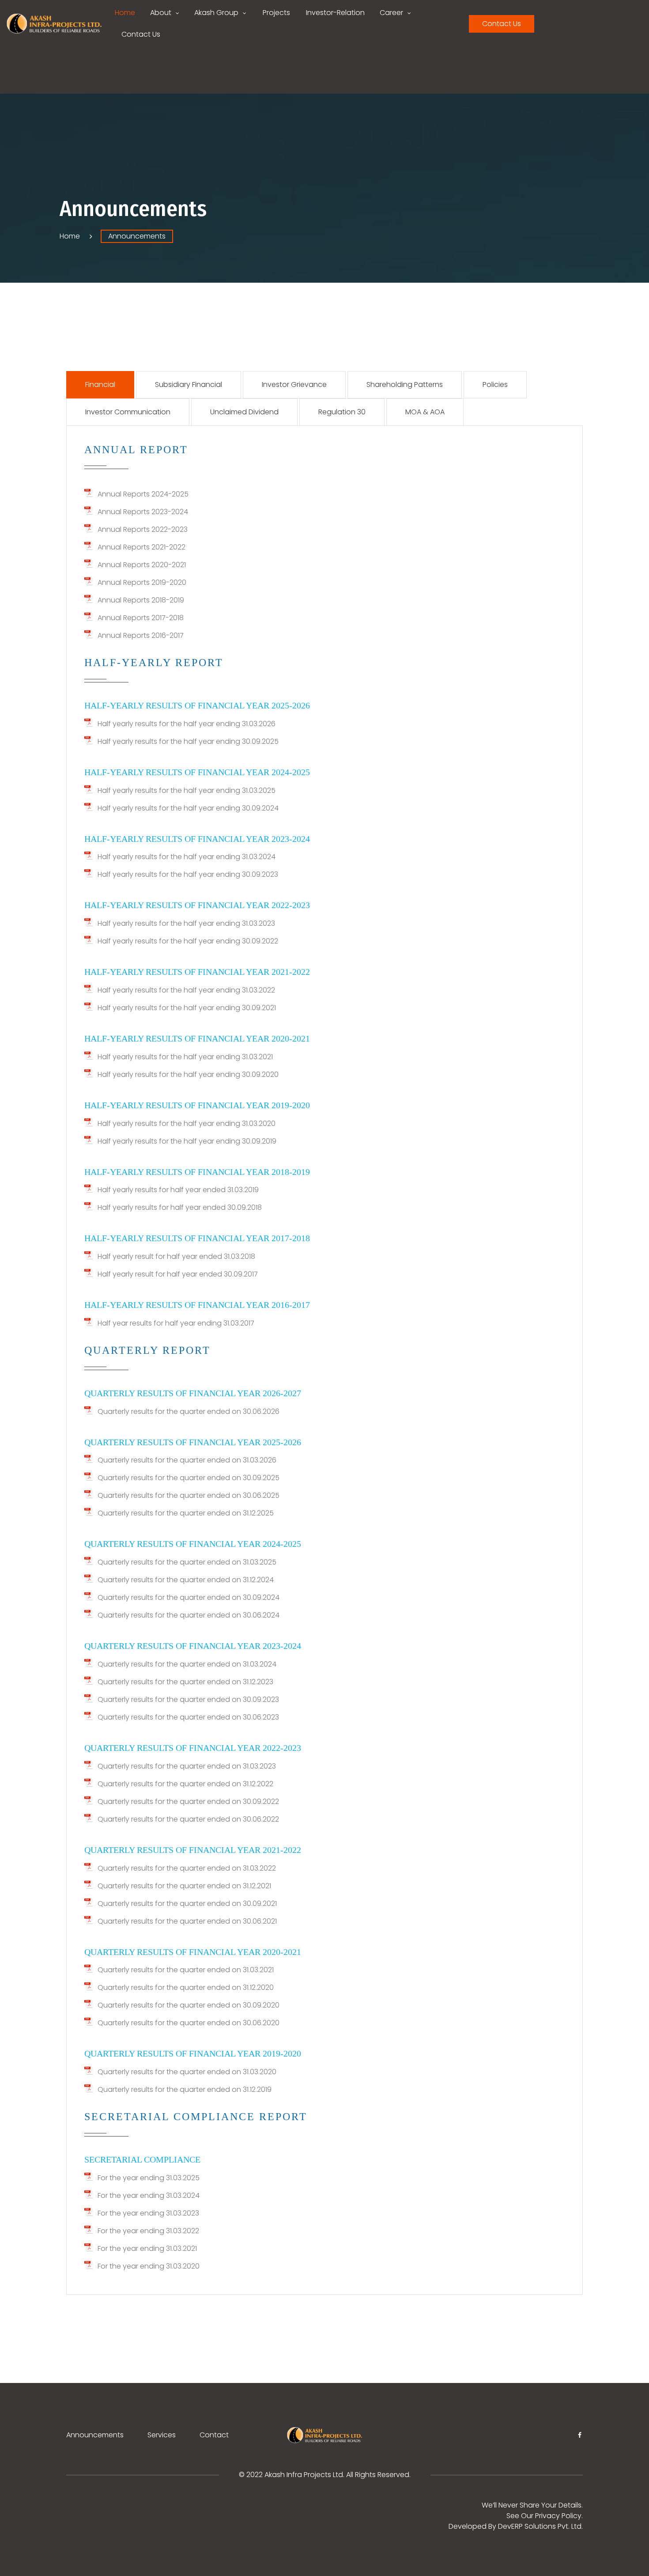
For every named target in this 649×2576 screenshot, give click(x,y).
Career (391, 13)
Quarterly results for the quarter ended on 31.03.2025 (187, 1562)
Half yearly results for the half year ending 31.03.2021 (185, 1057)
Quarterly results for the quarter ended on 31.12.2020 (186, 1987)
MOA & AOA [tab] (425, 412)
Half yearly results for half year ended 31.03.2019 (178, 1190)
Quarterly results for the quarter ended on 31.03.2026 (187, 1460)
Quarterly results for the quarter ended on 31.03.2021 (186, 1970)
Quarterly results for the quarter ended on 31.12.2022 (185, 1784)
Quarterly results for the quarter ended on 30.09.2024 (189, 1597)
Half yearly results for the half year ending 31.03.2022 (186, 990)
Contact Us (141, 34)
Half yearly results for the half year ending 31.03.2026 (187, 724)
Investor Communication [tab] (128, 412)
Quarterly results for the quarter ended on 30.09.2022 (188, 1801)
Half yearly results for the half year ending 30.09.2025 (188, 741)
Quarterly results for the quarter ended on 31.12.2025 (186, 1513)
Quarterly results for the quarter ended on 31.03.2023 (187, 1766)
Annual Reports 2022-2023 (143, 529)
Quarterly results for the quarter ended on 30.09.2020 (189, 2005)
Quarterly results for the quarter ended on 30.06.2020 (189, 2023)
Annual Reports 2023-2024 (143, 512)
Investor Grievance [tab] (294, 385)
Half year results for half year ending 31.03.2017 (176, 1323)
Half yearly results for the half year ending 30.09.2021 (187, 1008)
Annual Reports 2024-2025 (143, 494)
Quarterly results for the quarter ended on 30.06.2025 (189, 1495)
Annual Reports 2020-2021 (142, 565)
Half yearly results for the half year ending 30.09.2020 (188, 1074)
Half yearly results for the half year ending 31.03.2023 (186, 923)
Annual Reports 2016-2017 (141, 635)
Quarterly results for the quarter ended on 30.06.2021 (187, 1921)
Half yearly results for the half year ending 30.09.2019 (187, 1141)
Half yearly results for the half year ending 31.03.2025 (187, 790)
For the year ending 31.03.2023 (148, 2213)
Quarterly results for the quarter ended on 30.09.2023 (188, 1699)
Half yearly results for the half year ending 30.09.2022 (188, 941)
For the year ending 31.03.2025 (149, 2178)
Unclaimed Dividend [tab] (244, 412)
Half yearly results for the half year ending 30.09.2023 (188, 874)
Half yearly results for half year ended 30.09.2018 (180, 1207)
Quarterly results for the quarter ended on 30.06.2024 (189, 1615)
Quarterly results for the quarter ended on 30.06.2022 (188, 1819)
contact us (502, 24)
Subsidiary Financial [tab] (189, 385)
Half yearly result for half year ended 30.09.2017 (178, 1274)
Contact (214, 2435)
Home (125, 13)
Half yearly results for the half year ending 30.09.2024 (188, 808)
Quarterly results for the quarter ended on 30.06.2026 (189, 1411)
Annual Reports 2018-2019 (141, 600)
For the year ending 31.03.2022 (148, 2231)
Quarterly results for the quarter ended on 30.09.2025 (189, 1478)
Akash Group (216, 13)
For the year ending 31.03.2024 (149, 2195)
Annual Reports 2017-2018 (141, 618)
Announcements (95, 2435)
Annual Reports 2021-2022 (141, 547)
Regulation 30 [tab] (342, 412)
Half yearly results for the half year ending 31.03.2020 (187, 1123)
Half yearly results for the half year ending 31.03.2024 (187, 857)
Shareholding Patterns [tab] (405, 385)
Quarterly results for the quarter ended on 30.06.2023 (188, 1717)
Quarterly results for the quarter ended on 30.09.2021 (187, 1904)
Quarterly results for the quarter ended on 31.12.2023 (185, 1682)
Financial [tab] (100, 385)
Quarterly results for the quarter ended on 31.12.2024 (186, 1580)
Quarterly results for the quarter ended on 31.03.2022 (187, 1868)
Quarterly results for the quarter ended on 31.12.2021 (184, 1886)
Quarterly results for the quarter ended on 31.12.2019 (185, 2089)
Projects (276, 13)
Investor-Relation (335, 13)
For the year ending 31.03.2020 (149, 2266)
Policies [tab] (495, 385)
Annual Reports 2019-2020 (142, 582)
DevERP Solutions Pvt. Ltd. (540, 2526)
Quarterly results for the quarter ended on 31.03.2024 (187, 1664)
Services (162, 2435)
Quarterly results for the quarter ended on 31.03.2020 (187, 2072)
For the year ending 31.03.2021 (147, 2248)
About (161, 13)
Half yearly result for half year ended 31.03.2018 (176, 1256)
